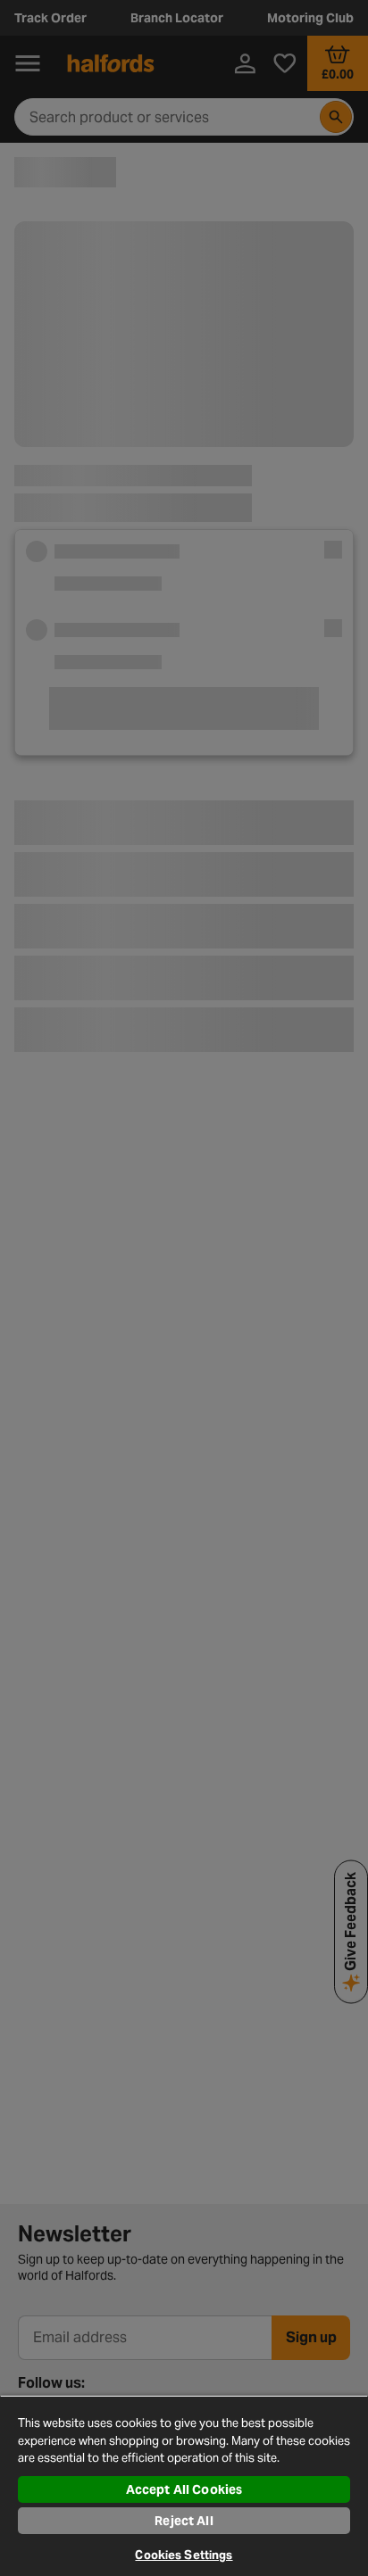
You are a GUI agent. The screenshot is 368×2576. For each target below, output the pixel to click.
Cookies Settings (184, 2555)
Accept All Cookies (184, 2489)
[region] (184, 2485)
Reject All (184, 2521)
